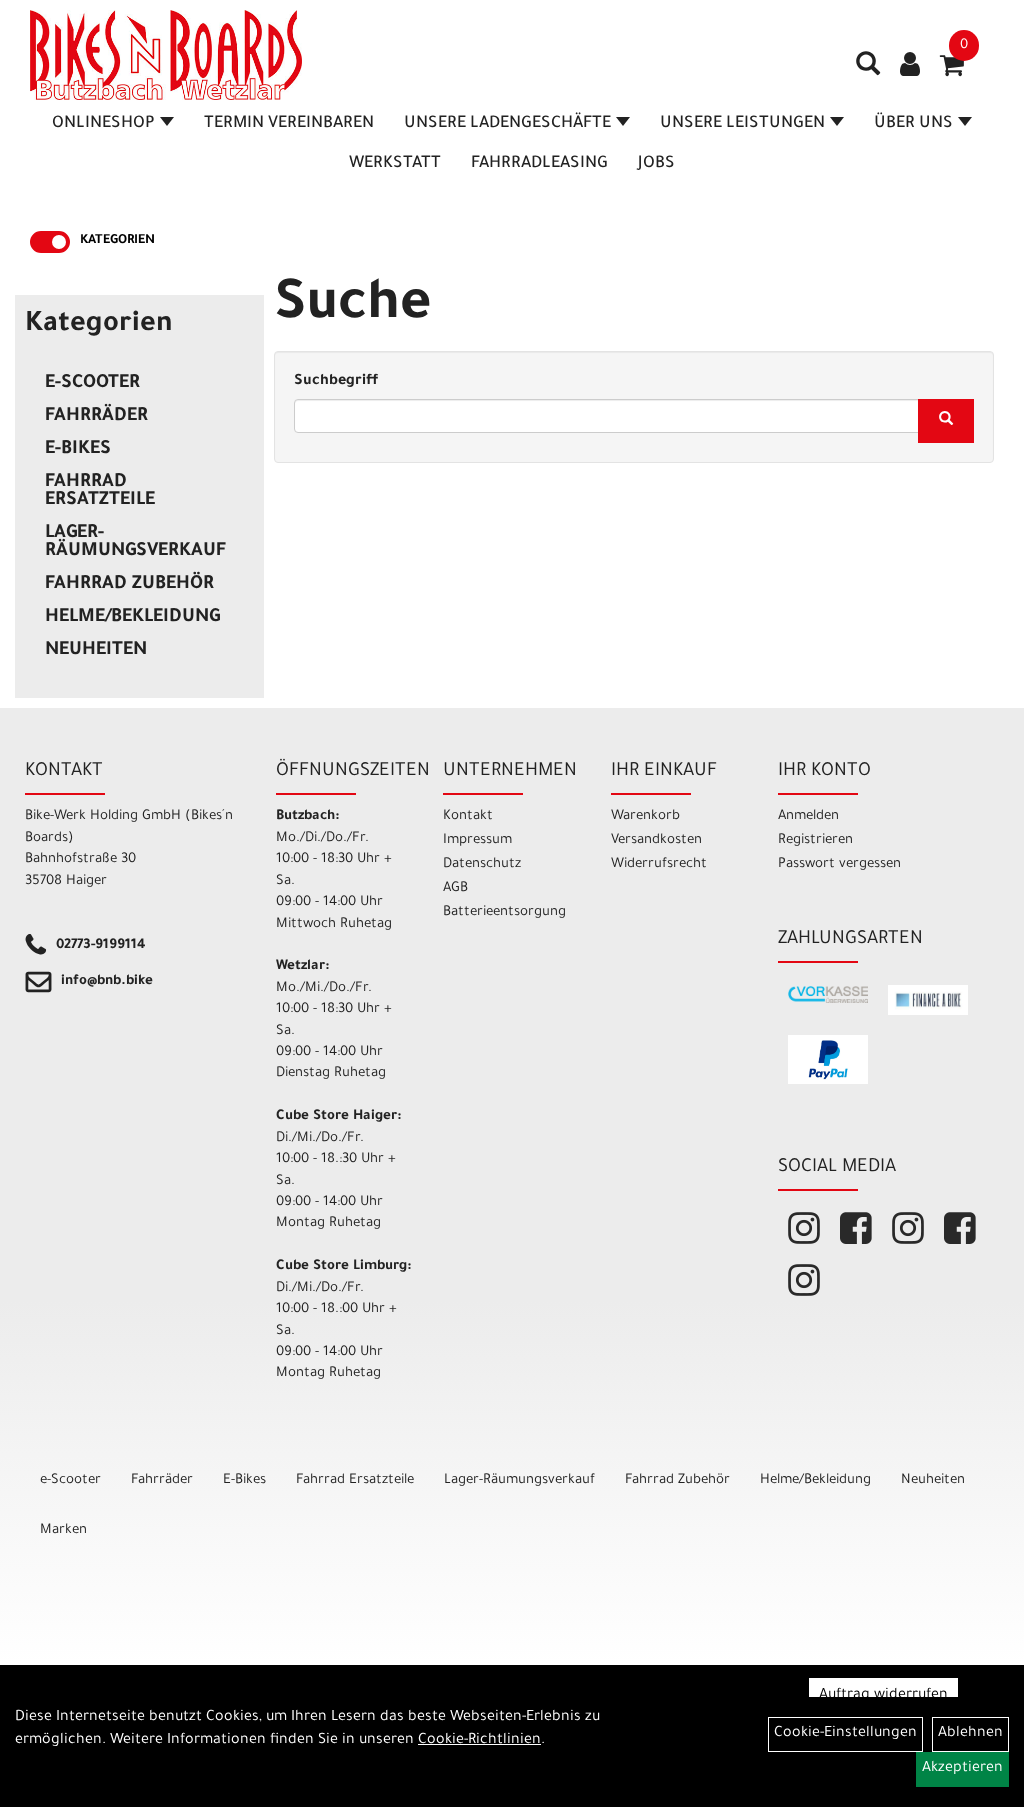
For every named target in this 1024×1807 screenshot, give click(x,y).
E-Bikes (78, 450)
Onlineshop (103, 124)
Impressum (477, 840)
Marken (63, 1530)
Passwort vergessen (839, 864)
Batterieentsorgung (504, 912)
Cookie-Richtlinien (479, 1741)
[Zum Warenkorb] (952, 72)
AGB (455, 888)
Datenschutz (482, 864)
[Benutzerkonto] (910, 67)
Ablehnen (970, 1734)
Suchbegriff (336, 382)
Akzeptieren (962, 1769)
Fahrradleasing (539, 164)
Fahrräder (96, 417)
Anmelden (808, 816)
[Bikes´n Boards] (166, 55)
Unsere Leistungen (742, 124)
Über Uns (913, 124)
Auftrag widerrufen (883, 1696)
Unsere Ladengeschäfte (507, 124)
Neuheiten (96, 651)
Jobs (656, 164)
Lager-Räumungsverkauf (135, 543)
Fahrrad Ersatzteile (100, 492)
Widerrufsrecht (659, 864)
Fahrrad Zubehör (129, 585)
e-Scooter (92, 384)
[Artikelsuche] (868, 71)
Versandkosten (656, 840)
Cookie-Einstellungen (845, 1734)
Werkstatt (395, 164)
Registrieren (815, 840)
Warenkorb (645, 816)
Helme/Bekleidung (132, 618)
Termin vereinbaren (289, 124)
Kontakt (468, 816)
